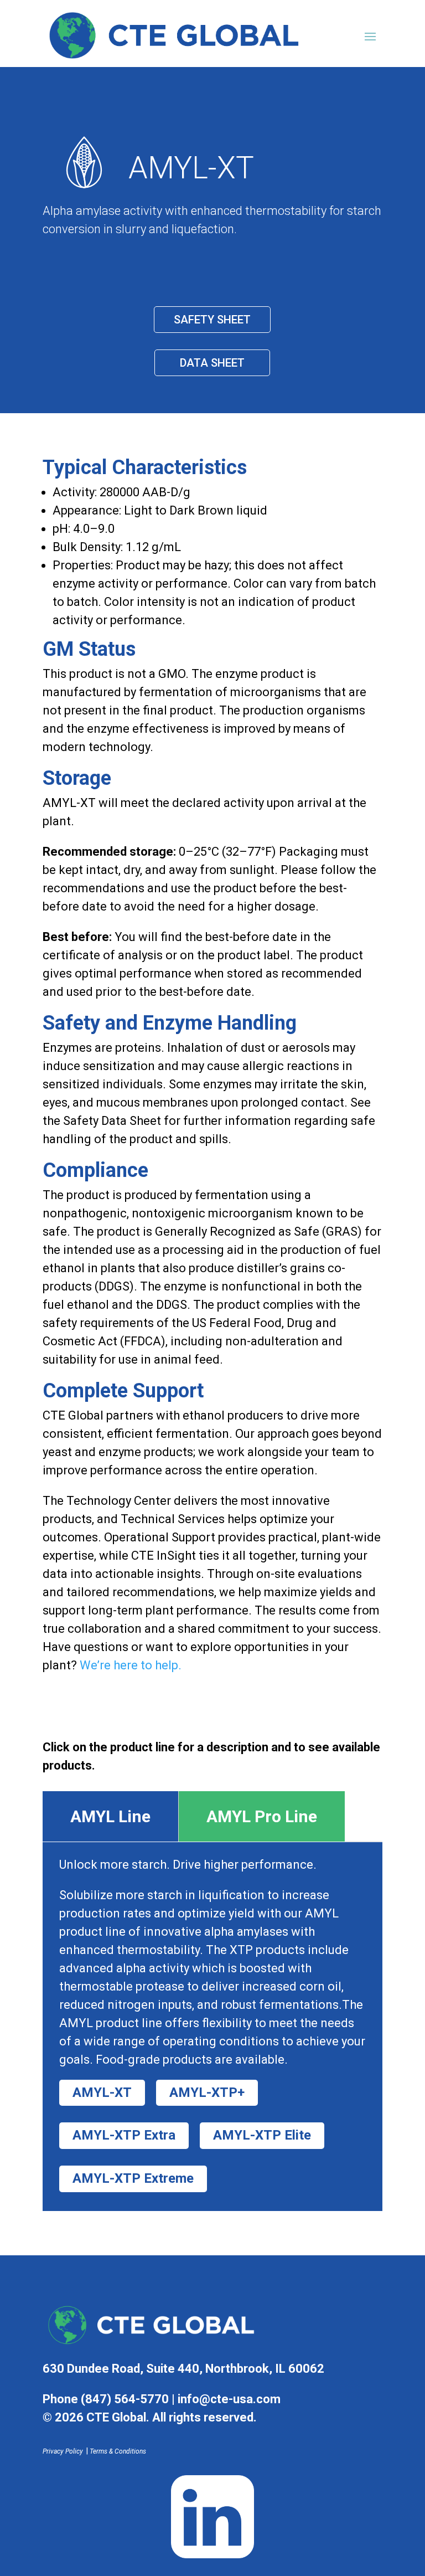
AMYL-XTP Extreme (133, 2178)
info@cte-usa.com (229, 2399)
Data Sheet (212, 363)
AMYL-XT (102, 2092)
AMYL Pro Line (262, 1816)
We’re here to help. (131, 1665)
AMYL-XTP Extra (124, 2135)
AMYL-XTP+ (207, 2092)
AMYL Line (110, 1816)
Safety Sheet (212, 320)
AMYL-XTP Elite (262, 2135)
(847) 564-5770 (125, 2399)
